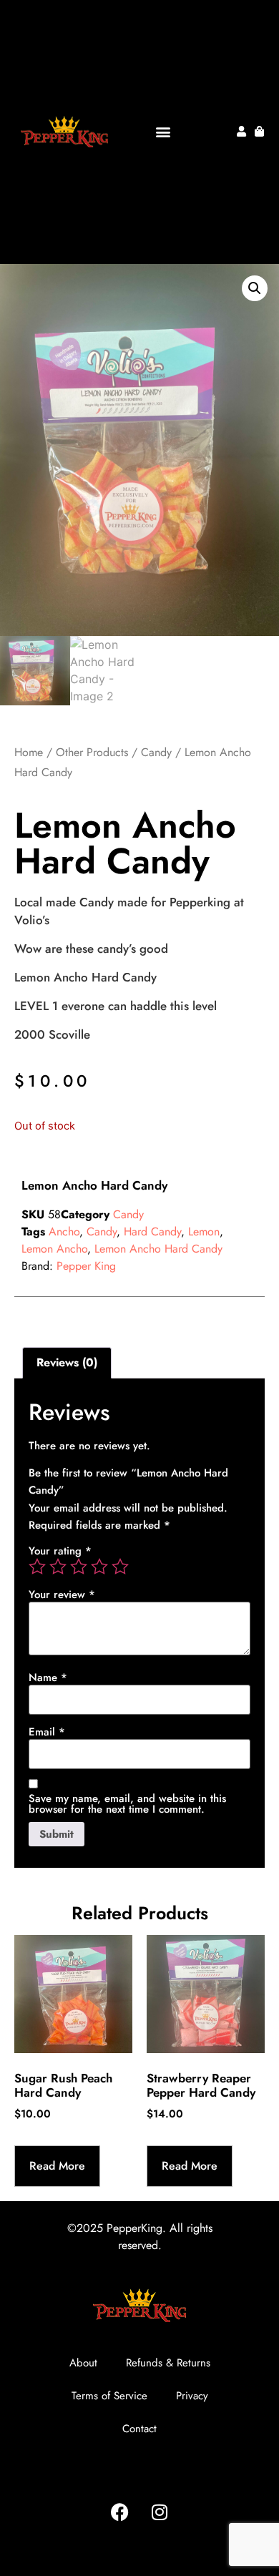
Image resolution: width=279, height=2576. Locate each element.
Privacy (192, 2396)
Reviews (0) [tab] (67, 1362)
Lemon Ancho (54, 1249)
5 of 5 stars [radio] (120, 1567)
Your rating (60, 1551)
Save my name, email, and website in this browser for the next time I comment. (127, 1804)
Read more (57, 2166)
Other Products (92, 752)
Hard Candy (152, 1231)
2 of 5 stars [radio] (58, 1567)
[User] (241, 131)
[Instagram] (160, 2512)
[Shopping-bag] (259, 131)
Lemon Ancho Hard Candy (158, 1249)
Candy (156, 752)
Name (48, 1678)
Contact (139, 2429)
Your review (62, 1595)
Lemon (204, 1231)
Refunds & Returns (168, 2363)
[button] (163, 131)
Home (29, 752)
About (83, 2363)
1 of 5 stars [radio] (37, 1567)
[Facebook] (120, 2512)
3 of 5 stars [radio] (79, 1567)
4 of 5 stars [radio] (99, 1567)
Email (47, 1732)
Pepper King (86, 1266)
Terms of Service (109, 2396)
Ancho (64, 1231)
